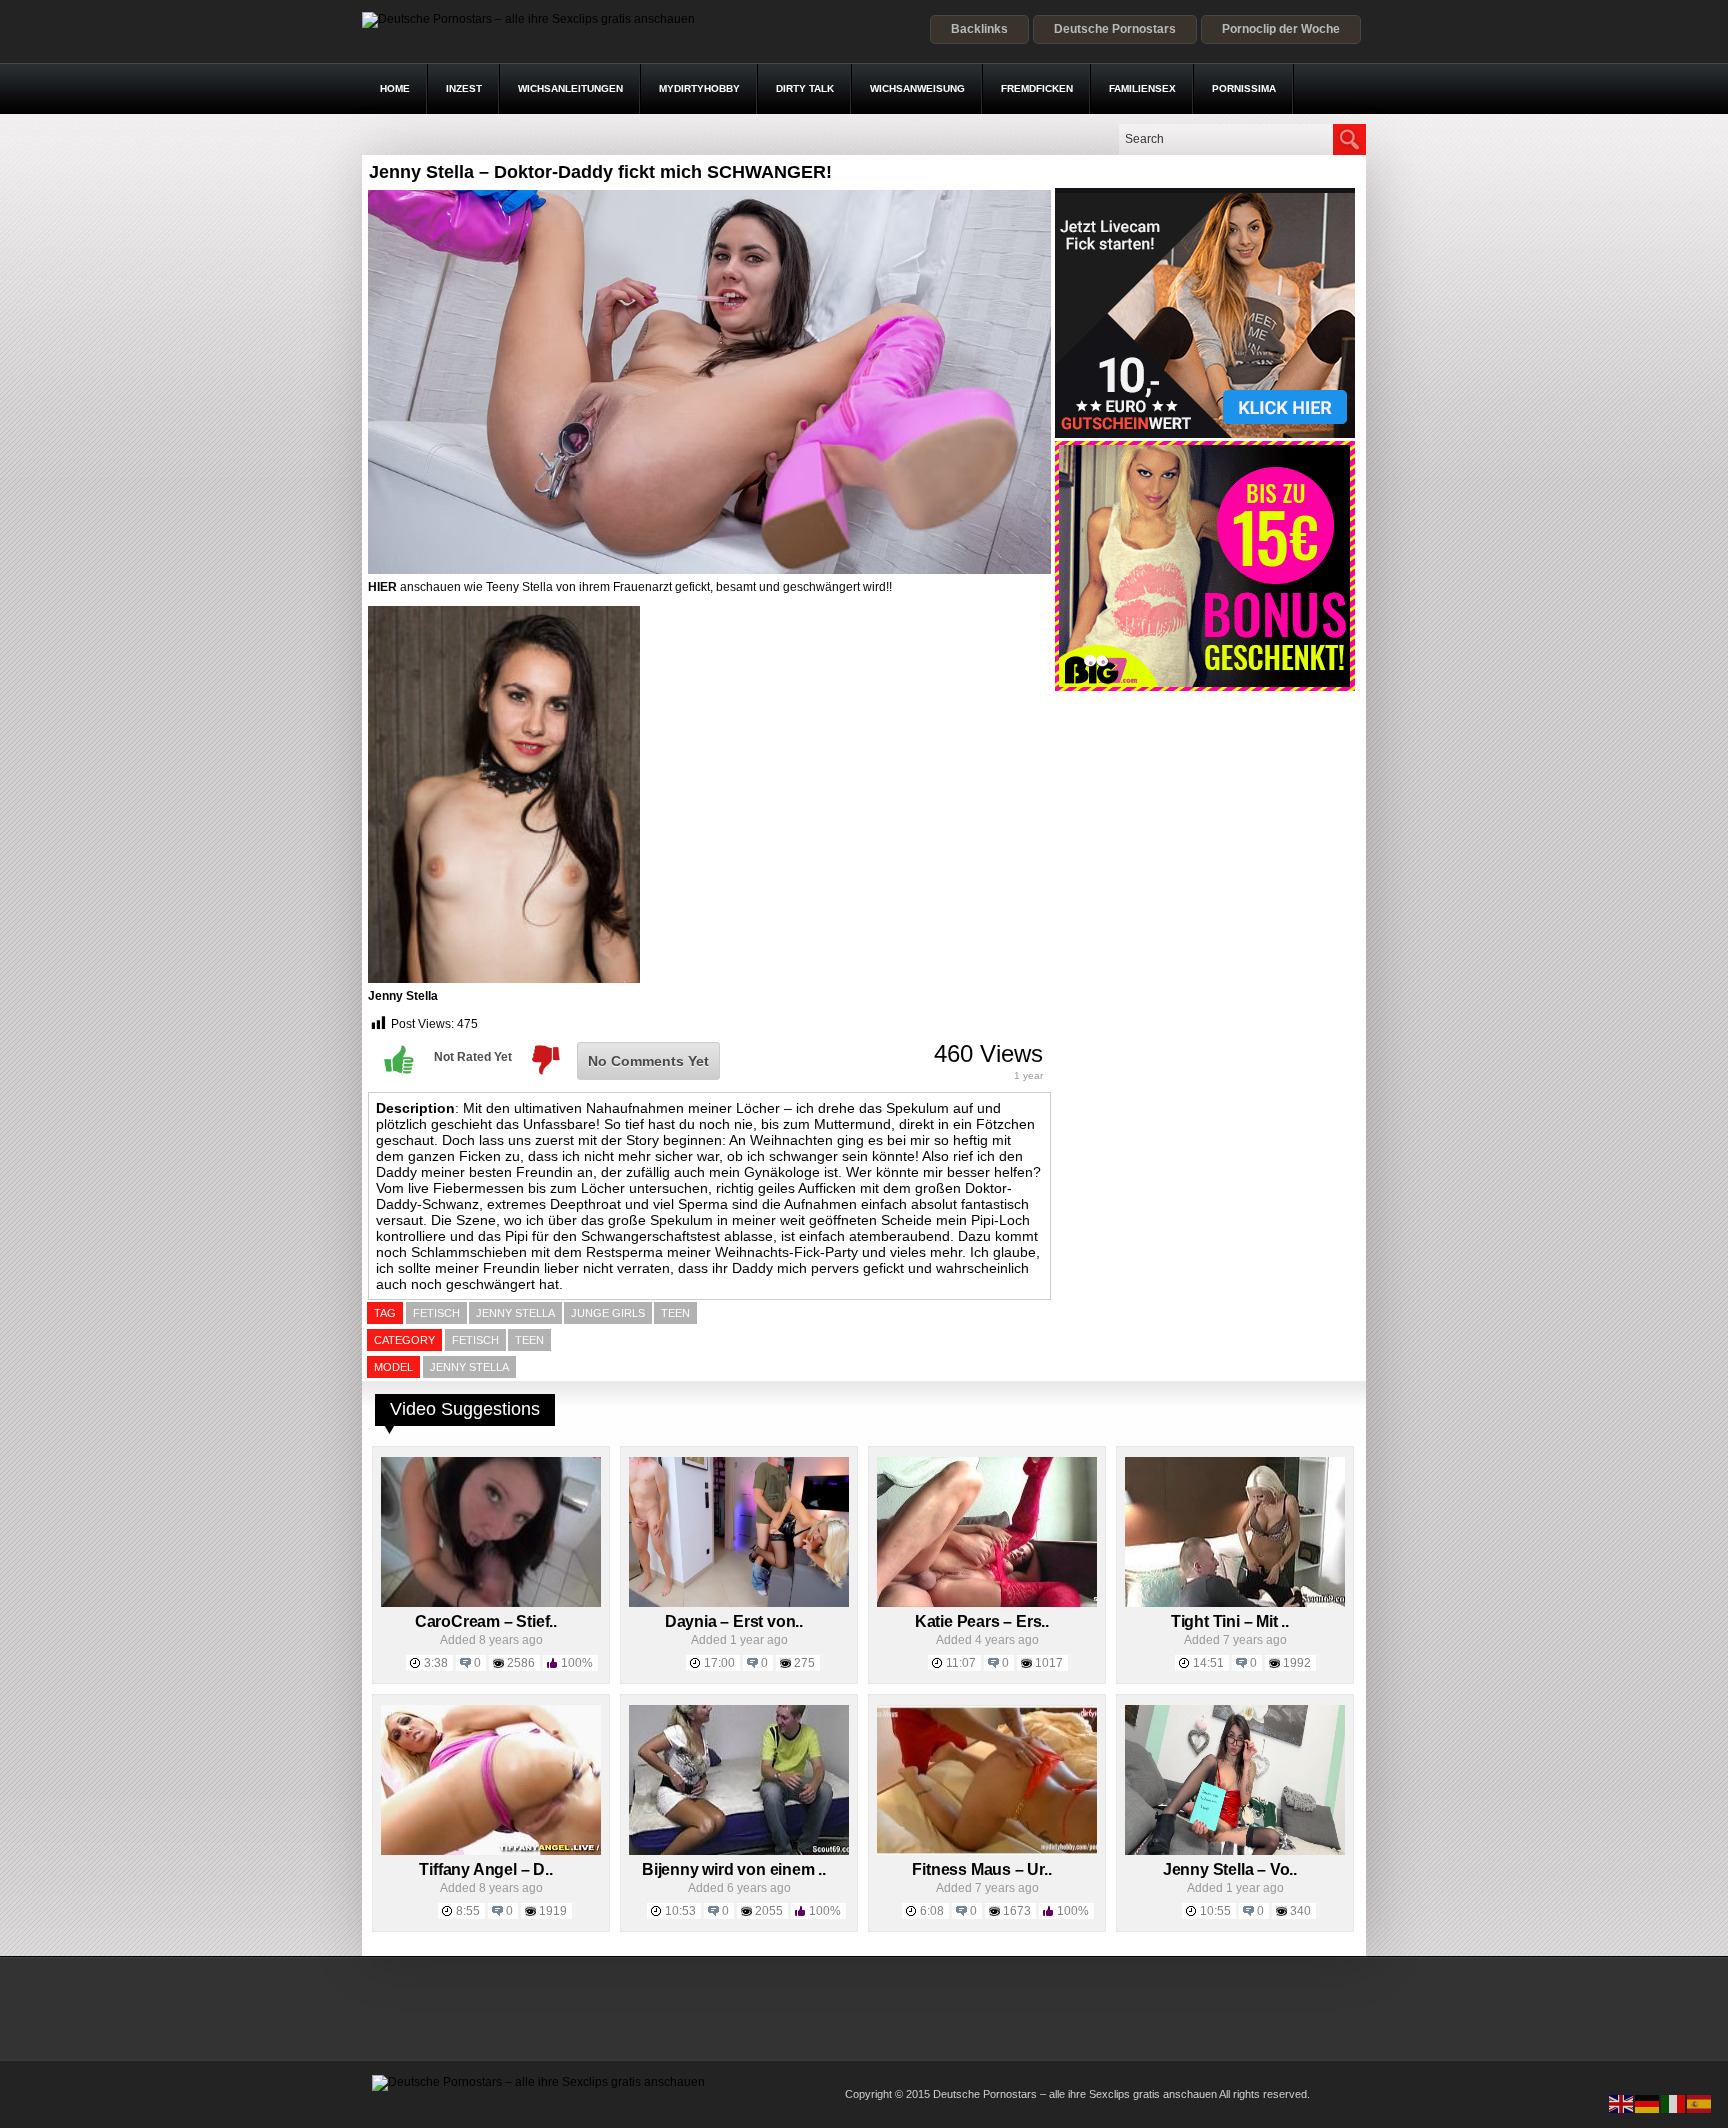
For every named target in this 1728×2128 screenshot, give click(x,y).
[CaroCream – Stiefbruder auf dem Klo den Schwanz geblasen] (491, 1603)
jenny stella (515, 1313)
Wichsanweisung (917, 88)
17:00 (719, 1663)
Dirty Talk (805, 88)
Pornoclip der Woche (1281, 29)
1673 (1017, 1911)
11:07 (961, 1663)
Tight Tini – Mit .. (1230, 1621)
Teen (529, 1340)
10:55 (1215, 1911)
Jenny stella (469, 1367)
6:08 (932, 1911)
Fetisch (475, 1340)
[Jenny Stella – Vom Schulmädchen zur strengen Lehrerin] (1235, 1851)
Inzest (464, 88)
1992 (1297, 1663)
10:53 (680, 1911)
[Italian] (1674, 2103)
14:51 (1208, 1663)
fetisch (436, 1313)
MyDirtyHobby (699, 88)
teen (675, 1313)
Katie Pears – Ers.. (982, 1621)
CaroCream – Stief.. (486, 1621)
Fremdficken (1037, 88)
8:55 (468, 1911)
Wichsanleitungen (570, 88)
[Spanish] (1700, 2103)
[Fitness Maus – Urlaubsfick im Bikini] (987, 1851)
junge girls (608, 1313)
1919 (553, 1911)
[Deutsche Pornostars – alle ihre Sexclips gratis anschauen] (528, 19)
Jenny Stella (403, 996)
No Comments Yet (648, 1061)
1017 (1049, 1663)
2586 (521, 1663)
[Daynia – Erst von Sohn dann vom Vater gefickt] (739, 1603)
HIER (382, 587)
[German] (1648, 2103)
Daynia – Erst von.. (734, 1621)
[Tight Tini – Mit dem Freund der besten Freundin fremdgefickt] (1235, 1603)
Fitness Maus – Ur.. (981, 1869)
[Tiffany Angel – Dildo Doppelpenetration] (491, 1851)
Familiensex (1142, 88)
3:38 (436, 1663)
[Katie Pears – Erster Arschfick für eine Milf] (987, 1603)
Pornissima (1244, 88)
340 (1300, 1911)
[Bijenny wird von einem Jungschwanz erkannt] (739, 1851)
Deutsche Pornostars (1115, 29)
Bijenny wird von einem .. (734, 1869)
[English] (1622, 2103)
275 (804, 1663)
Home (395, 88)
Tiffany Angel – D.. (485, 1869)
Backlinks (979, 29)
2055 (769, 1911)
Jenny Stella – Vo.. (1230, 1869)
